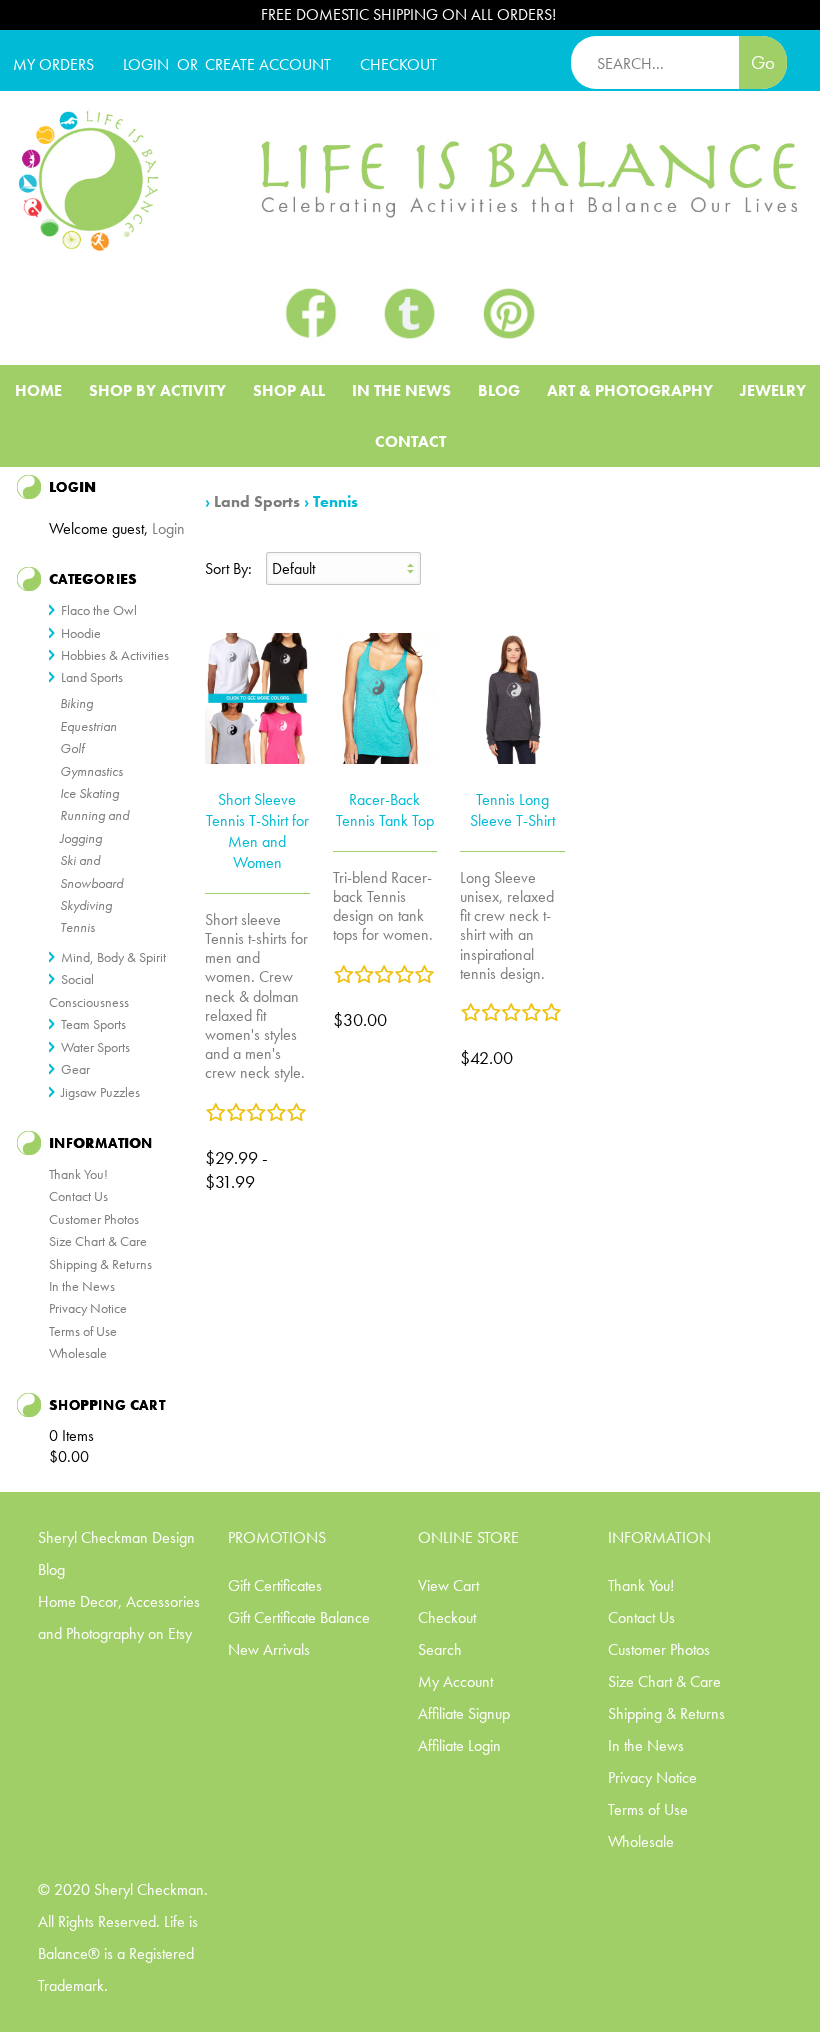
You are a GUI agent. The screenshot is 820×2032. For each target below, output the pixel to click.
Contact (410, 441)
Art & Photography (630, 390)
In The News (401, 390)
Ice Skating (89, 793)
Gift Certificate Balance (299, 1617)
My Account (455, 1681)
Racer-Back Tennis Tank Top (385, 810)
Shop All (289, 390)
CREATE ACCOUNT (268, 64)
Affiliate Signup (464, 1713)
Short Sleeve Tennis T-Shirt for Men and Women (257, 831)
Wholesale (78, 1353)
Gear (75, 1069)
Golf (72, 748)
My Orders (53, 64)
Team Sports (93, 1024)
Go (763, 62)
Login (146, 64)
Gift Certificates (275, 1585)
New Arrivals (269, 1649)
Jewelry (773, 390)
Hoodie (81, 633)
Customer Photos (94, 1219)
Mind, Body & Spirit (113, 957)
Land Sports (257, 501)
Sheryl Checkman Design (116, 1537)
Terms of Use (83, 1331)
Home (38, 390)
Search (440, 1649)
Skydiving (86, 905)
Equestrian (88, 726)
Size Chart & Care (98, 1241)
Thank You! (78, 1174)
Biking (76, 703)
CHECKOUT (398, 64)
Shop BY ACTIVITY (157, 390)
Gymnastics (91, 771)
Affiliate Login (459, 1745)
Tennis (335, 501)
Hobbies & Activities (115, 655)
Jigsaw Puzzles (100, 1092)
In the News (82, 1286)
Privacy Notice (88, 1308)
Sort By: (228, 568)
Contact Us (78, 1196)
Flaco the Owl (99, 610)
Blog (499, 390)
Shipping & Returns (100, 1264)
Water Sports (95, 1047)
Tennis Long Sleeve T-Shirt (512, 810)
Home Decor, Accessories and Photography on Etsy (119, 1617)
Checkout (447, 1617)
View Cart (448, 1585)
